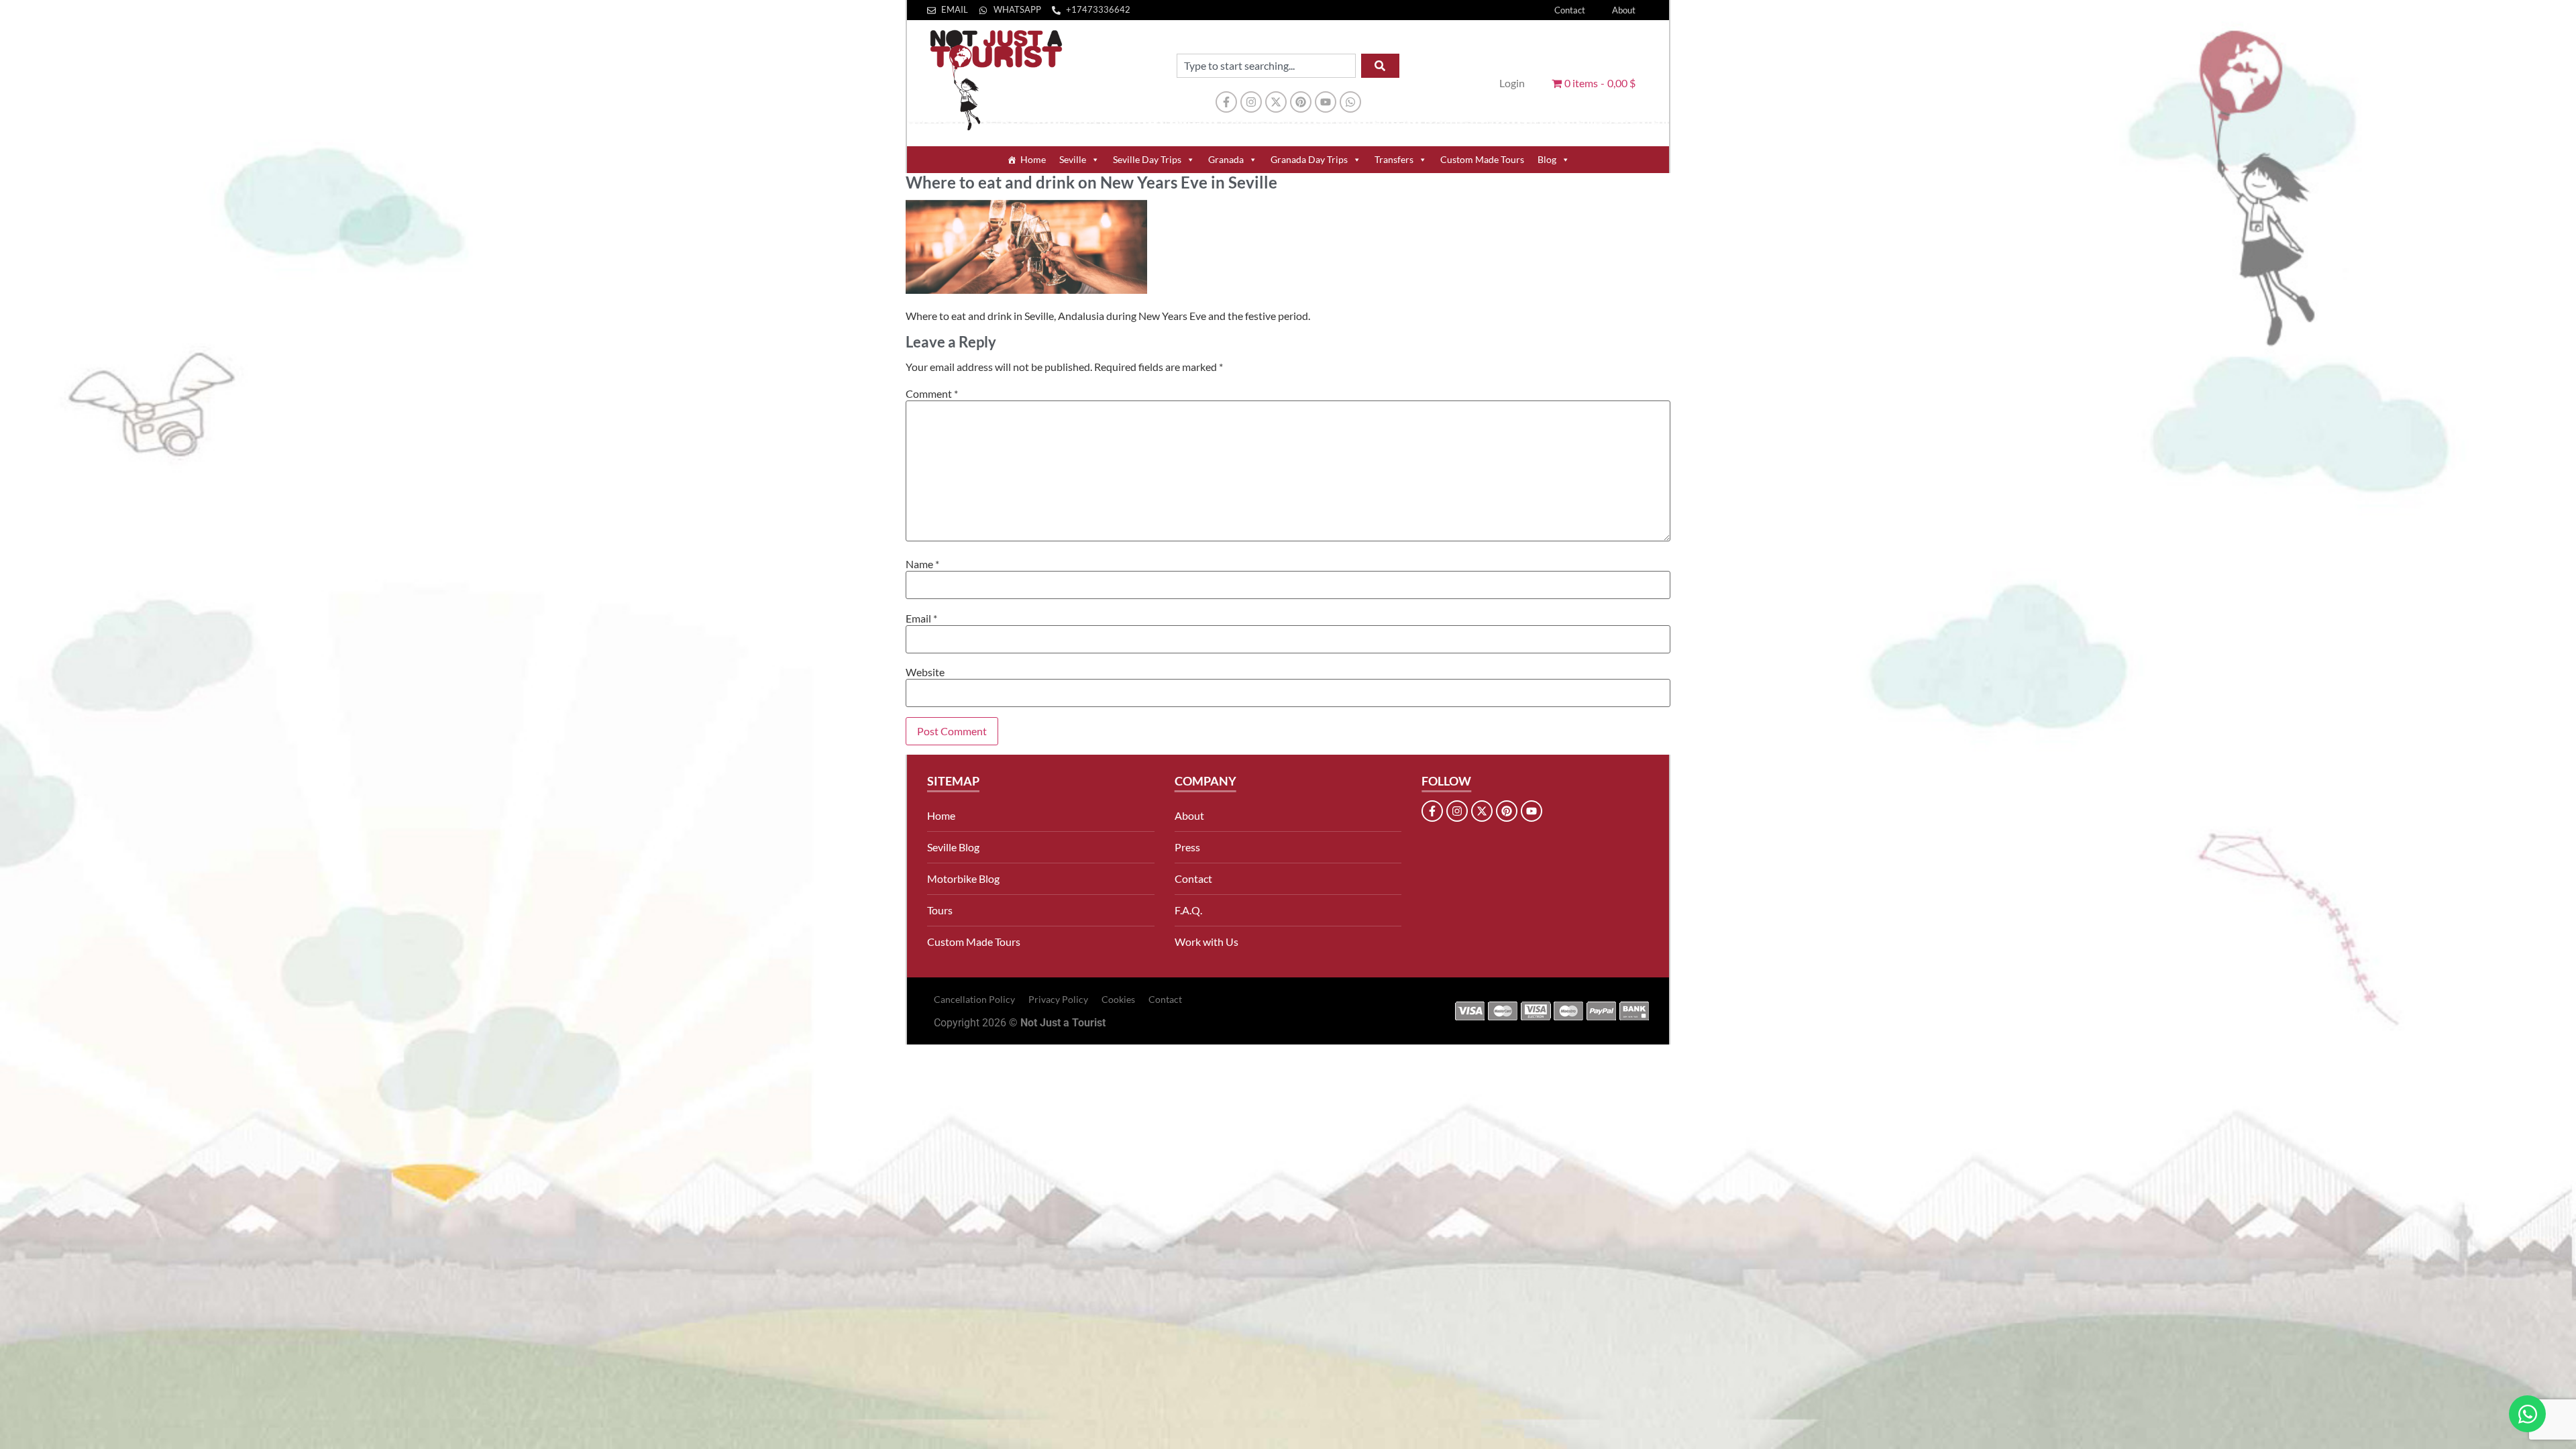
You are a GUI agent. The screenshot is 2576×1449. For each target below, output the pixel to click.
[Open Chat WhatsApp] (2527, 1414)
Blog (1547, 159)
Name (922, 564)
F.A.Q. (1188, 910)
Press (1187, 847)
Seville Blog (953, 847)
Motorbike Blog (963, 878)
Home (1033, 159)
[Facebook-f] (1226, 102)
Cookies (1118, 999)
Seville (1073, 159)
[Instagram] (1251, 102)
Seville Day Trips (1147, 159)
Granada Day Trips (1309, 159)
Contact (1570, 10)
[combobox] (1266, 66)
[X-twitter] (1276, 102)
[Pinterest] (1301, 102)
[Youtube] (1326, 102)
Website (925, 672)
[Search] (1380, 66)
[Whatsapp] (1350, 102)
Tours (940, 910)
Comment (932, 394)
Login (1512, 83)
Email (921, 619)
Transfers (1394, 159)
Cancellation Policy (974, 999)
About (1624, 10)
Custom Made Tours (1482, 159)
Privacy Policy (1058, 999)
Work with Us (1206, 942)
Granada (1226, 159)
